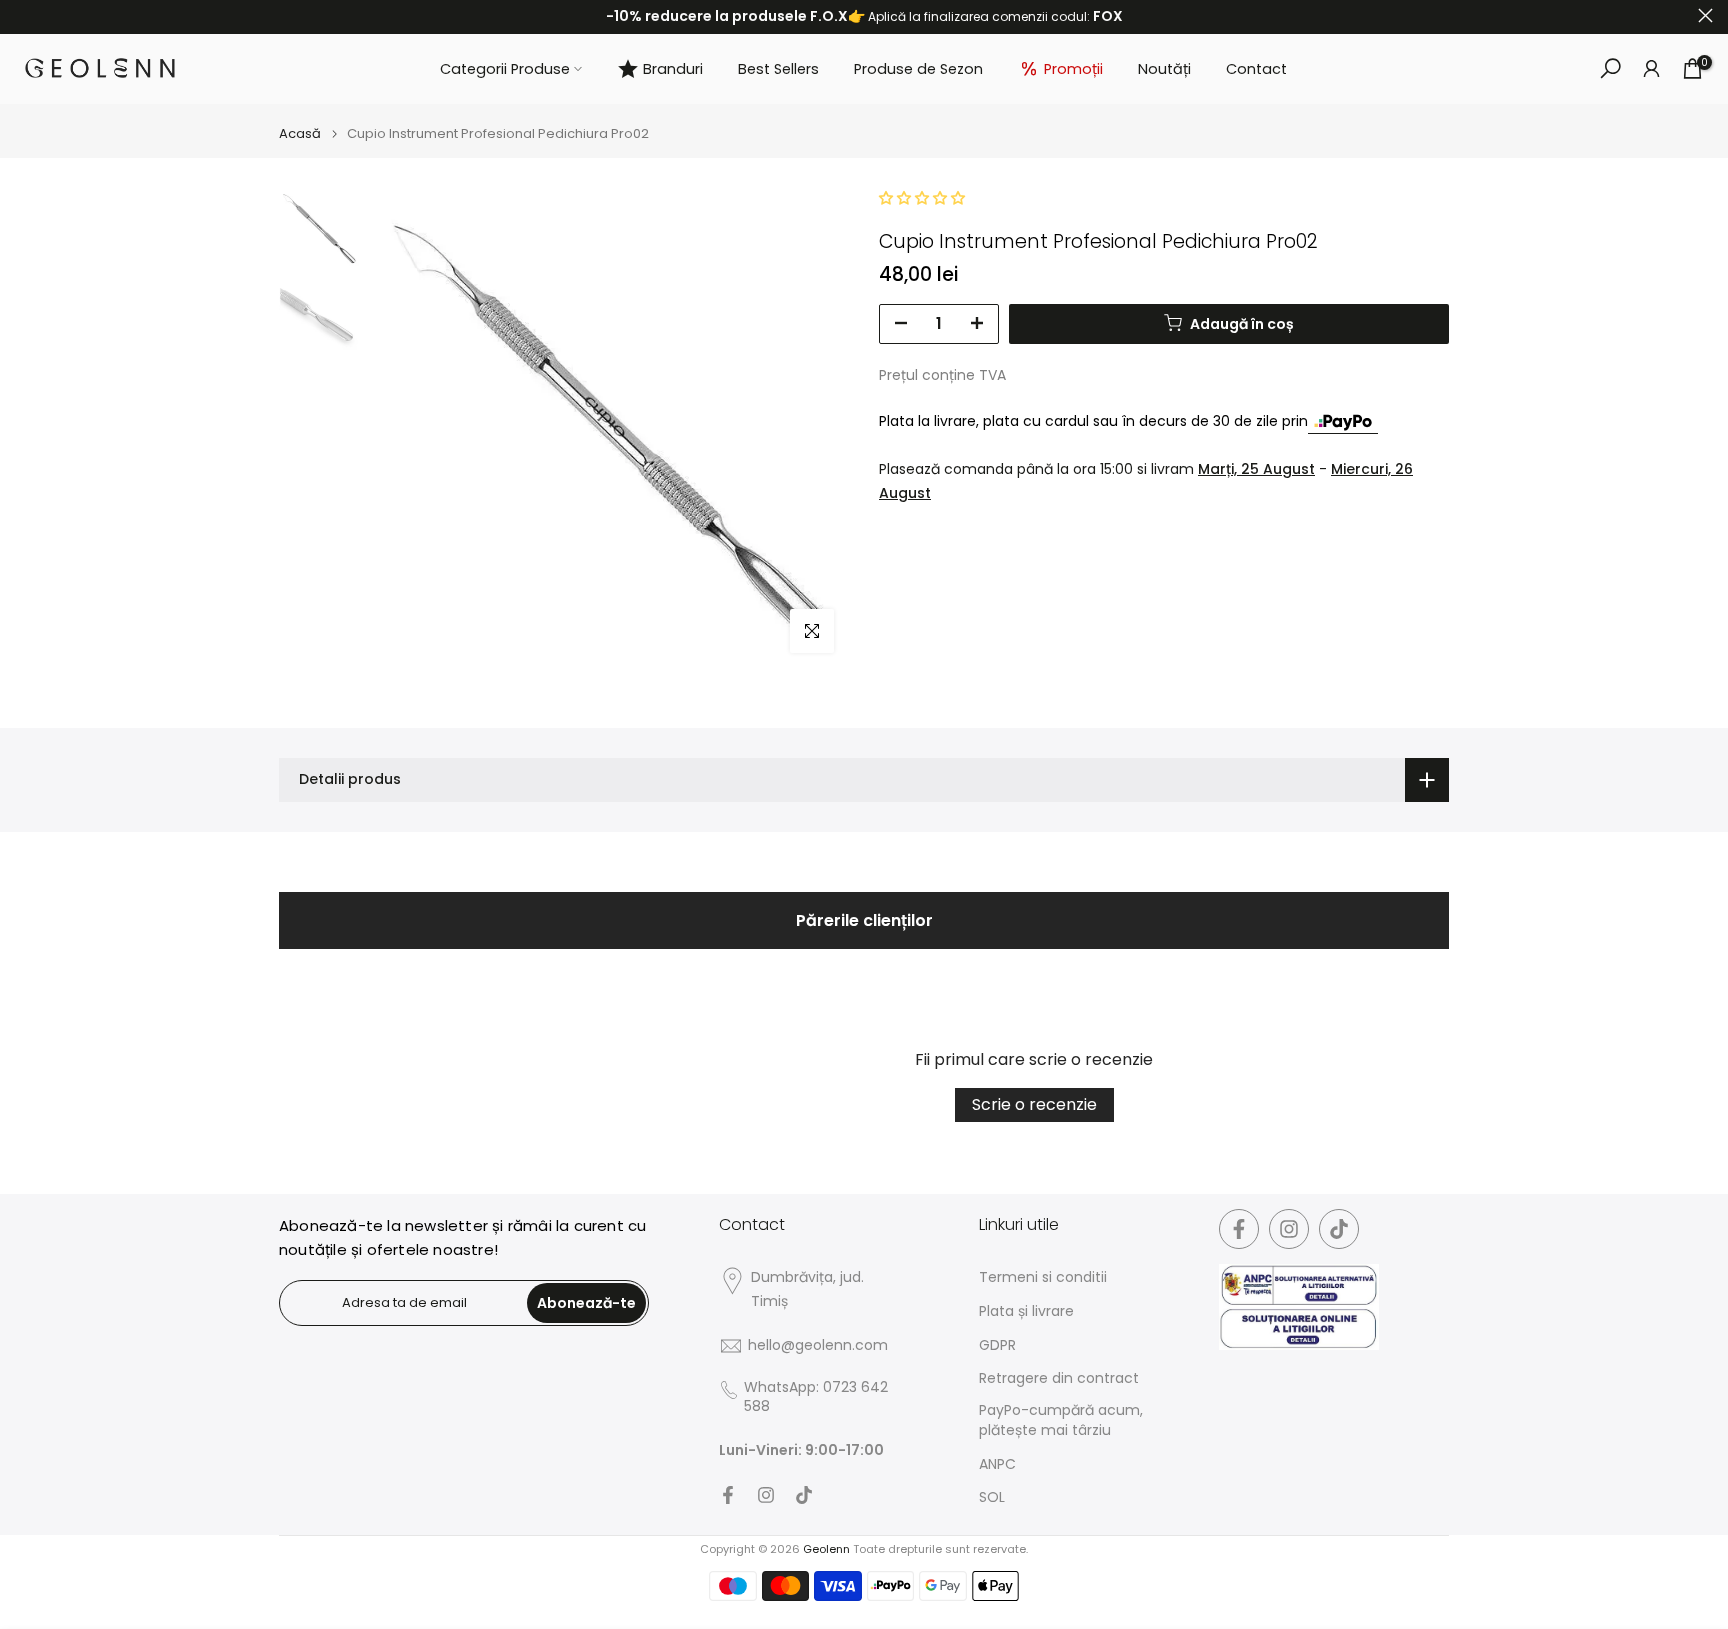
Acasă (300, 133)
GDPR (997, 1345)
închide (22, 15)
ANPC (997, 1464)
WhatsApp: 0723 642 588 (816, 1397)
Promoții (1073, 69)
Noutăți (1164, 69)
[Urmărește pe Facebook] (728, 1495)
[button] (922, 198)
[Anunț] (864, 17)
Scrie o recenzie (1034, 1104)
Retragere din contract (1059, 1378)
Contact (1256, 69)
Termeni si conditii (1043, 1277)
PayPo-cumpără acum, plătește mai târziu (1061, 1420)
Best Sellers (778, 69)
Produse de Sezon (918, 69)
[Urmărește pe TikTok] (804, 1495)
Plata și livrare (1026, 1311)
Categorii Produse (505, 69)
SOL (992, 1497)
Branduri (673, 69)
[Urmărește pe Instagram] (766, 1495)
